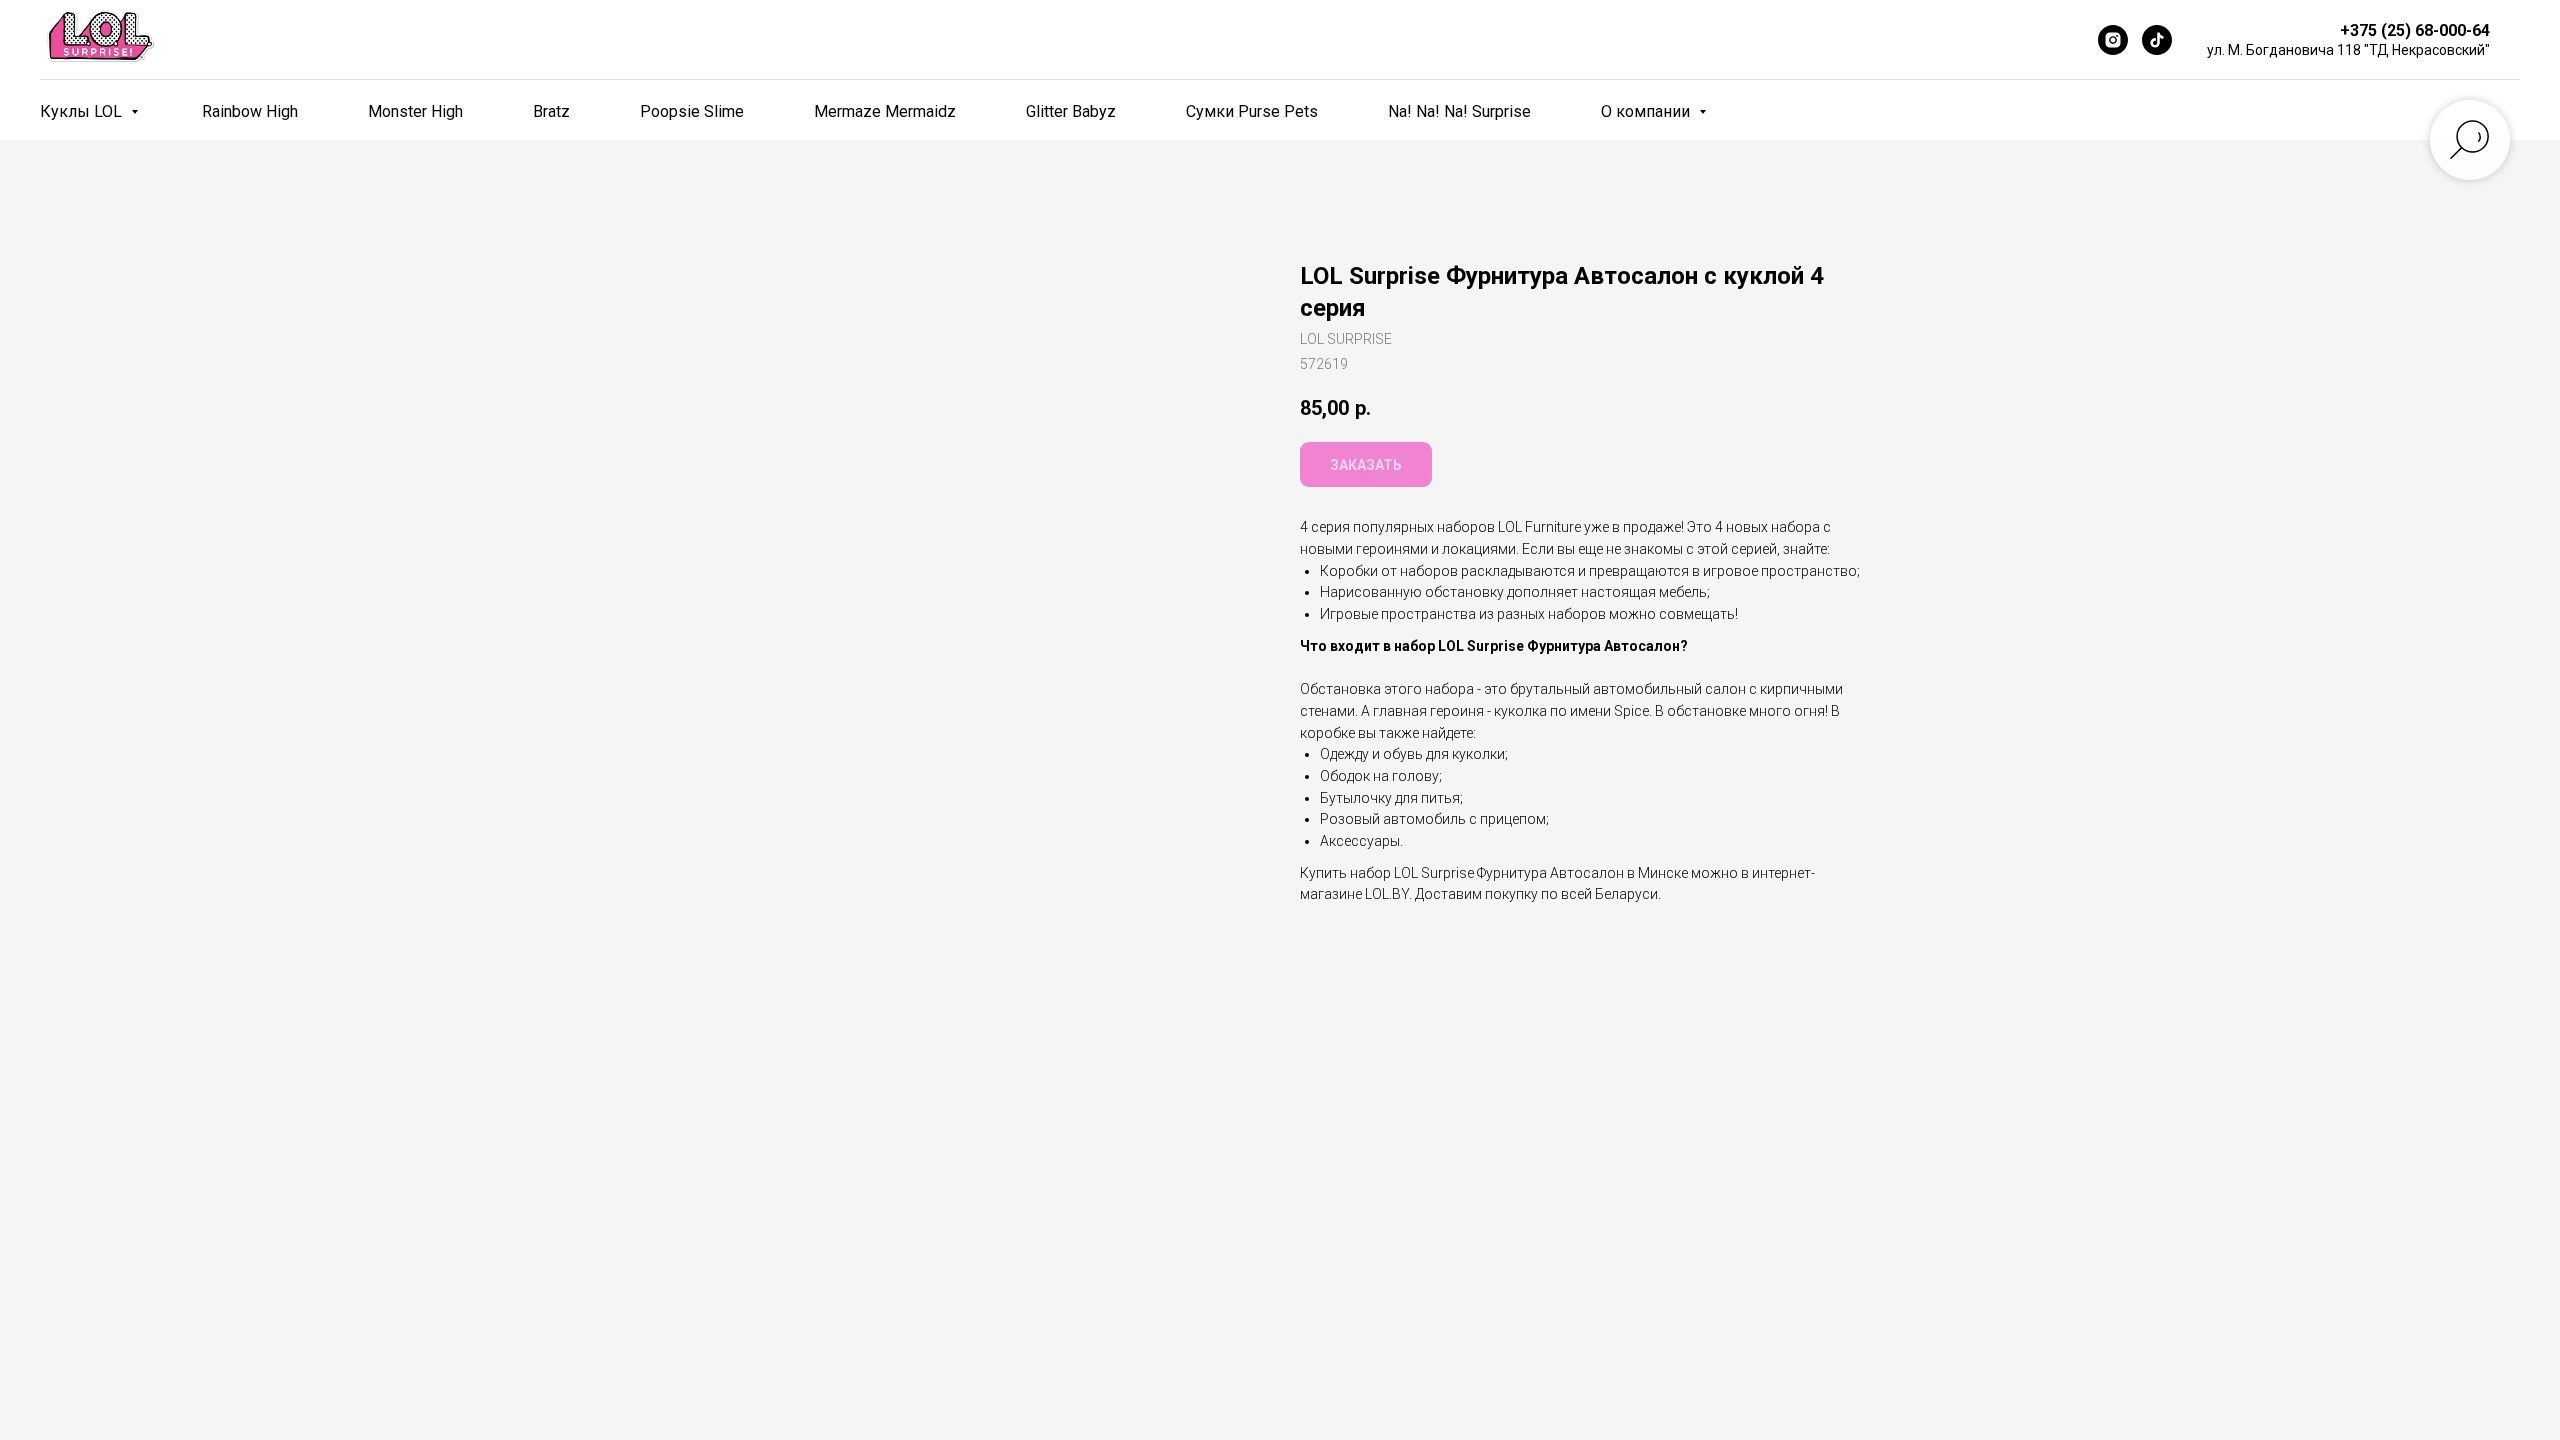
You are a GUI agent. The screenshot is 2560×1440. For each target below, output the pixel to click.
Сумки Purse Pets (1252, 111)
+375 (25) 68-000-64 (2415, 30)
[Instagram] (2113, 40)
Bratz (551, 111)
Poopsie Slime (692, 111)
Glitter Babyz (1071, 111)
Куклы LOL (83, 111)
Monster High (415, 111)
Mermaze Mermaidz (885, 111)
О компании (1647, 111)
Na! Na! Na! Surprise (1459, 111)
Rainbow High (250, 111)
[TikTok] (2157, 40)
